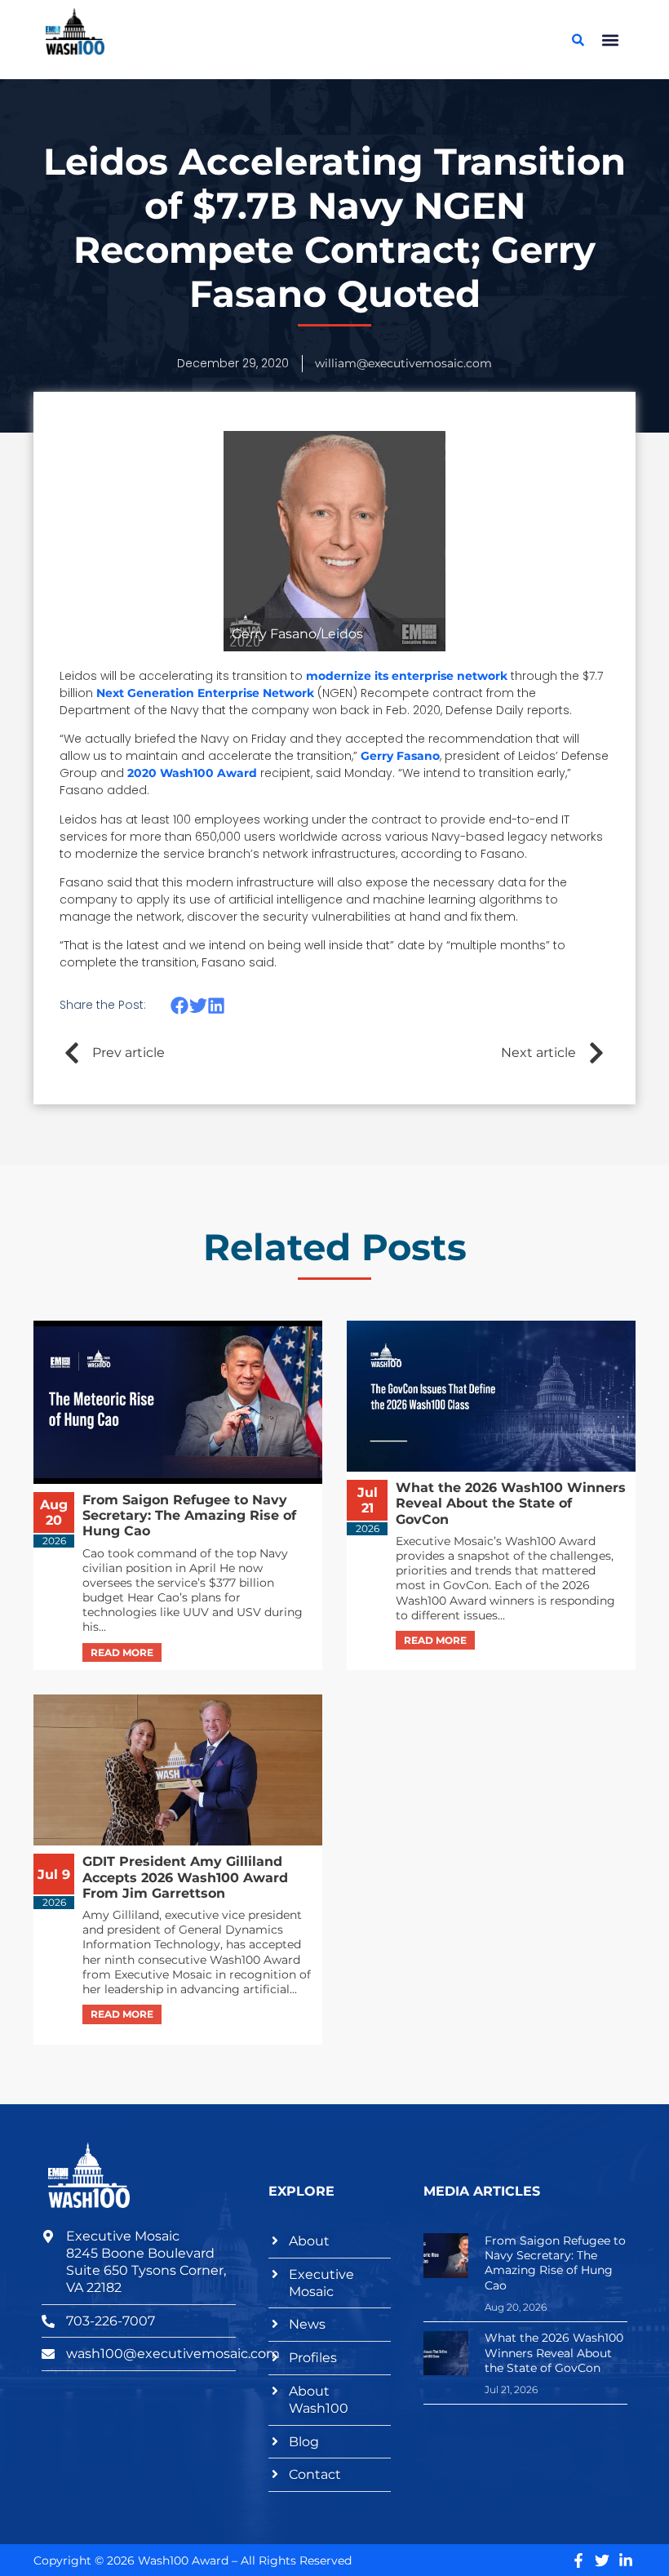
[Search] (578, 40)
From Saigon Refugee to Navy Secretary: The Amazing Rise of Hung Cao (555, 2263)
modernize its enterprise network (407, 676)
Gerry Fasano (400, 756)
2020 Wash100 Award (192, 773)
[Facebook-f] (578, 2560)
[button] (610, 40)
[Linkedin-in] (626, 2560)
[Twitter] (602, 2560)
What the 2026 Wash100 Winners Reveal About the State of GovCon (554, 2352)
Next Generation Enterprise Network (205, 693)
